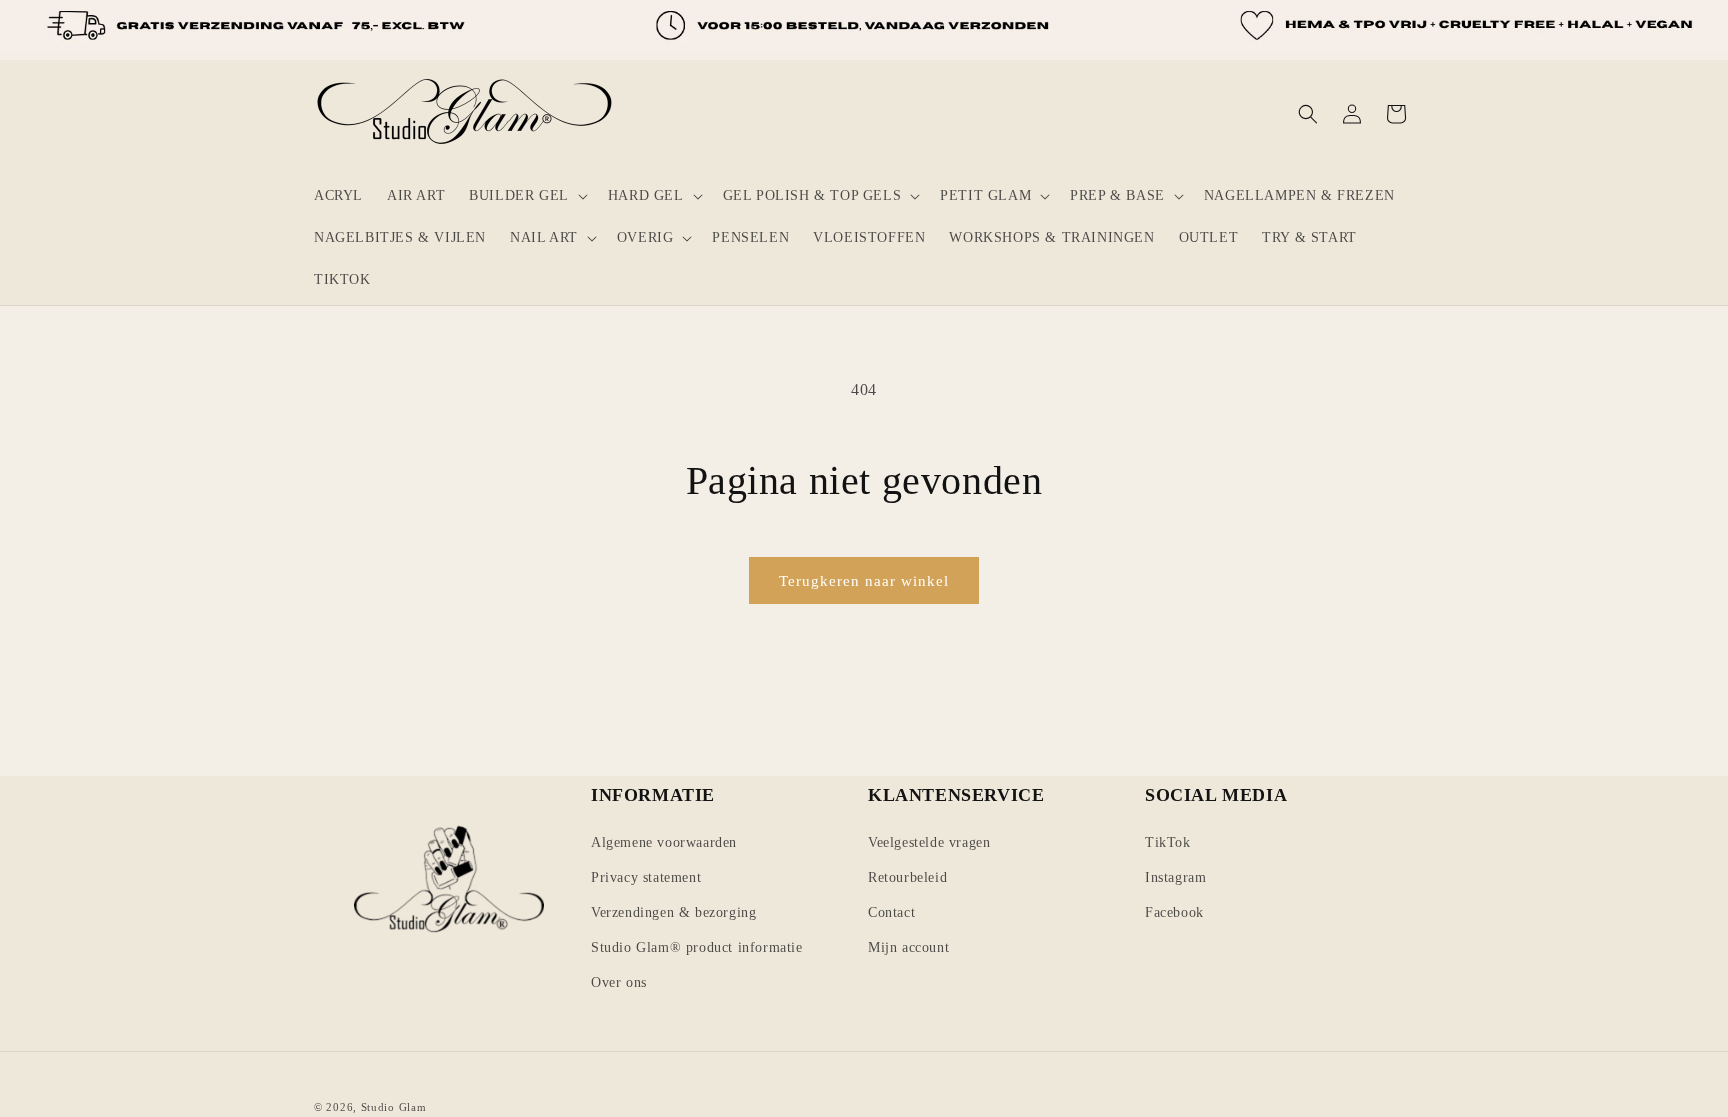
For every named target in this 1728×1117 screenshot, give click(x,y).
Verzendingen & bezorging (673, 912)
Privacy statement (646, 877)
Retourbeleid (907, 877)
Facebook (1174, 912)
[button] (526, 196)
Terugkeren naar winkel (864, 581)
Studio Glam (394, 1107)
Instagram (1175, 877)
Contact (891, 912)
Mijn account (908, 947)
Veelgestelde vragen (929, 842)
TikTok (1168, 842)
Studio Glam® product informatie (697, 947)
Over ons (619, 982)
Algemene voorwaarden (664, 842)
